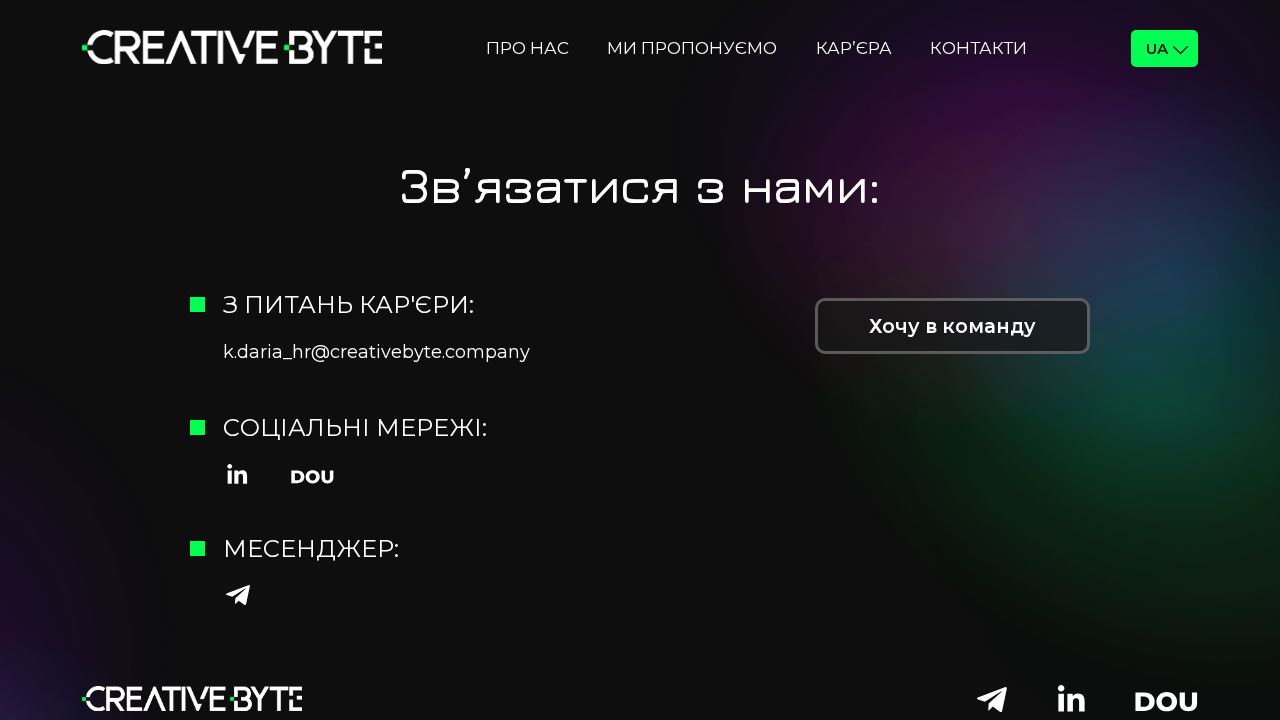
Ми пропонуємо (692, 48)
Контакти (978, 48)
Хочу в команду (952, 326)
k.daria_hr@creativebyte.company (376, 352)
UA (1157, 48)
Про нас (527, 48)
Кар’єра (854, 48)
